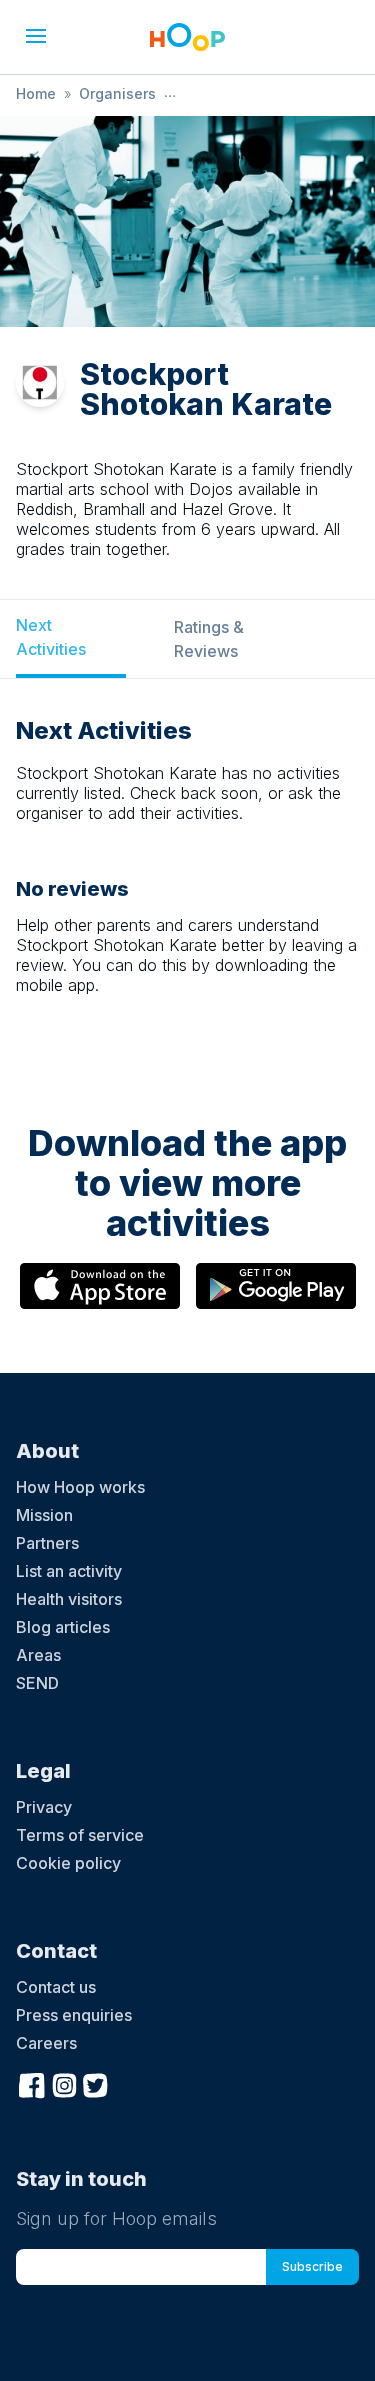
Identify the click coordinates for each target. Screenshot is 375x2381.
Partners (47, 1543)
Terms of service (80, 1835)
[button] (36, 36)
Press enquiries (74, 2015)
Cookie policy (68, 1863)
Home (36, 93)
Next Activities (51, 637)
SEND (37, 1683)
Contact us (56, 1987)
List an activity (69, 1571)
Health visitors (69, 1599)
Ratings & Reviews (209, 639)
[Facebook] (32, 2083)
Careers (46, 2043)
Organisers (117, 93)
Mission (44, 1515)
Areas (38, 1655)
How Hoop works (80, 1487)
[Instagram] (64, 2083)
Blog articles (63, 1627)
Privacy (44, 1807)
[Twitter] (96, 2083)
